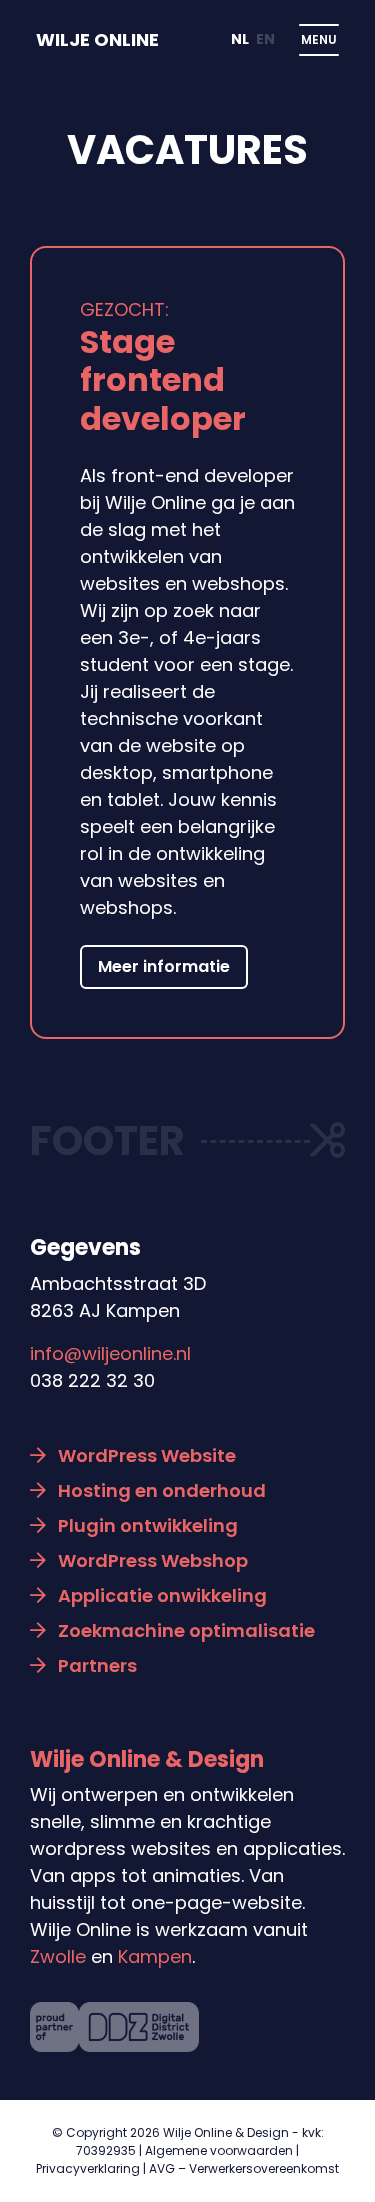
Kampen (155, 1956)
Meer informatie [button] (164, 966)
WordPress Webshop (153, 1560)
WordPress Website (147, 1455)
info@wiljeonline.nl (110, 1353)
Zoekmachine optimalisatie (186, 1630)
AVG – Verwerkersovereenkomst (244, 2168)
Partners (97, 1665)
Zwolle (58, 1956)
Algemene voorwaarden (219, 2150)
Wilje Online (97, 39)
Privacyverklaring (88, 2168)
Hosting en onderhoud (162, 1490)
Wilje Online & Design (147, 1759)
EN (265, 39)
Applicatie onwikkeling (162, 1595)
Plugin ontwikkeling (148, 1525)
